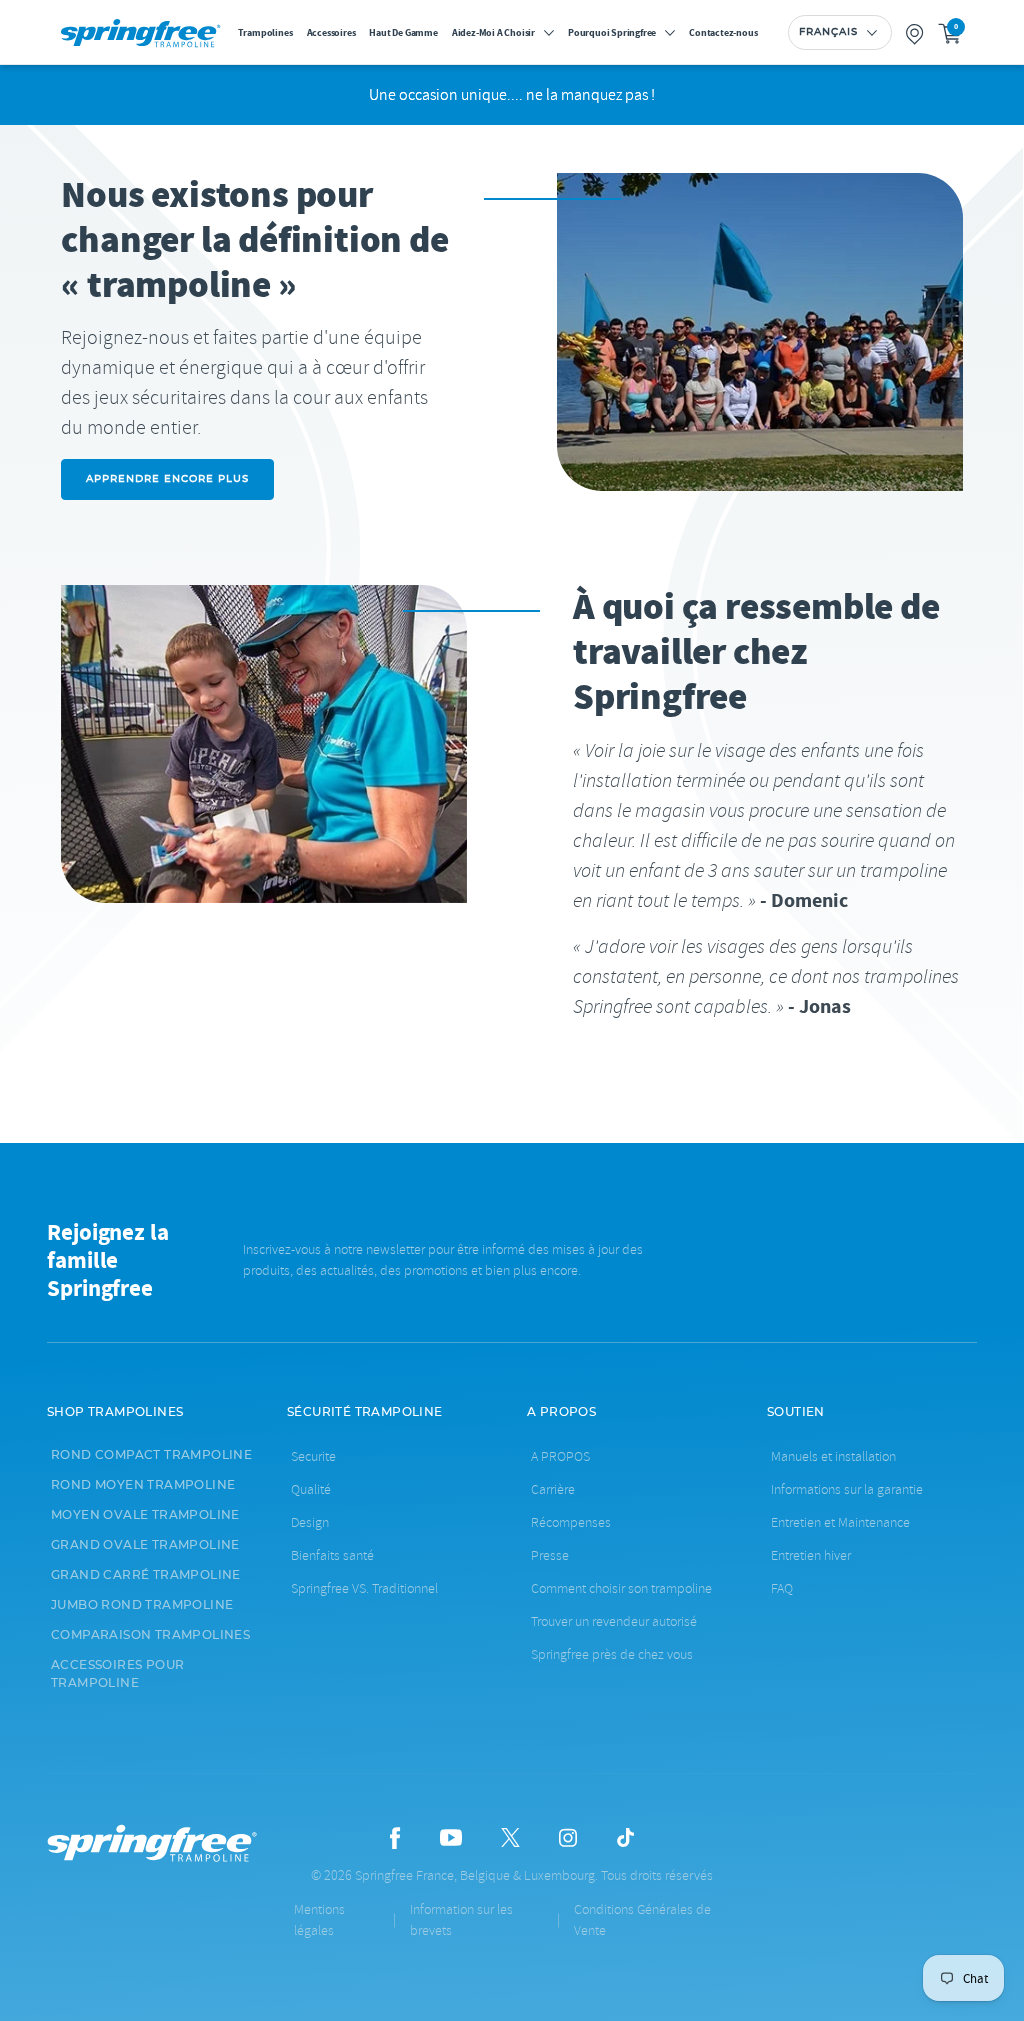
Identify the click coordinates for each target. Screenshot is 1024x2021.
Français (828, 32)
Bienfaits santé (332, 1555)
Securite (313, 1456)
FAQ (782, 1588)
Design (310, 1522)
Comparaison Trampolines (150, 1635)
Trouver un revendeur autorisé (614, 1621)
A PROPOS (560, 1456)
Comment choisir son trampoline (621, 1588)
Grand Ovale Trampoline (145, 1545)
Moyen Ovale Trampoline (145, 1515)
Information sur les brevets (461, 1920)
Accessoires (331, 32)
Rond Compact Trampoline (151, 1455)
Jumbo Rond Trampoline (142, 1605)
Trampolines (265, 32)
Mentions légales (319, 1920)
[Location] (915, 32)
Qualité (311, 1489)
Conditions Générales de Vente (642, 1920)
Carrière (553, 1489)
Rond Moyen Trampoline (143, 1485)
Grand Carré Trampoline (146, 1575)
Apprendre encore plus (167, 479)
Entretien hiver (811, 1555)
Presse (550, 1555)
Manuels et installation (833, 1456)
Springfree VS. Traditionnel (364, 1588)
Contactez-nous (723, 32)
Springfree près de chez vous (612, 1654)
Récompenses (571, 1522)
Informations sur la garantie (847, 1489)
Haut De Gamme (403, 32)
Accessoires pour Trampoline (117, 1674)
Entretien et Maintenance (840, 1522)
